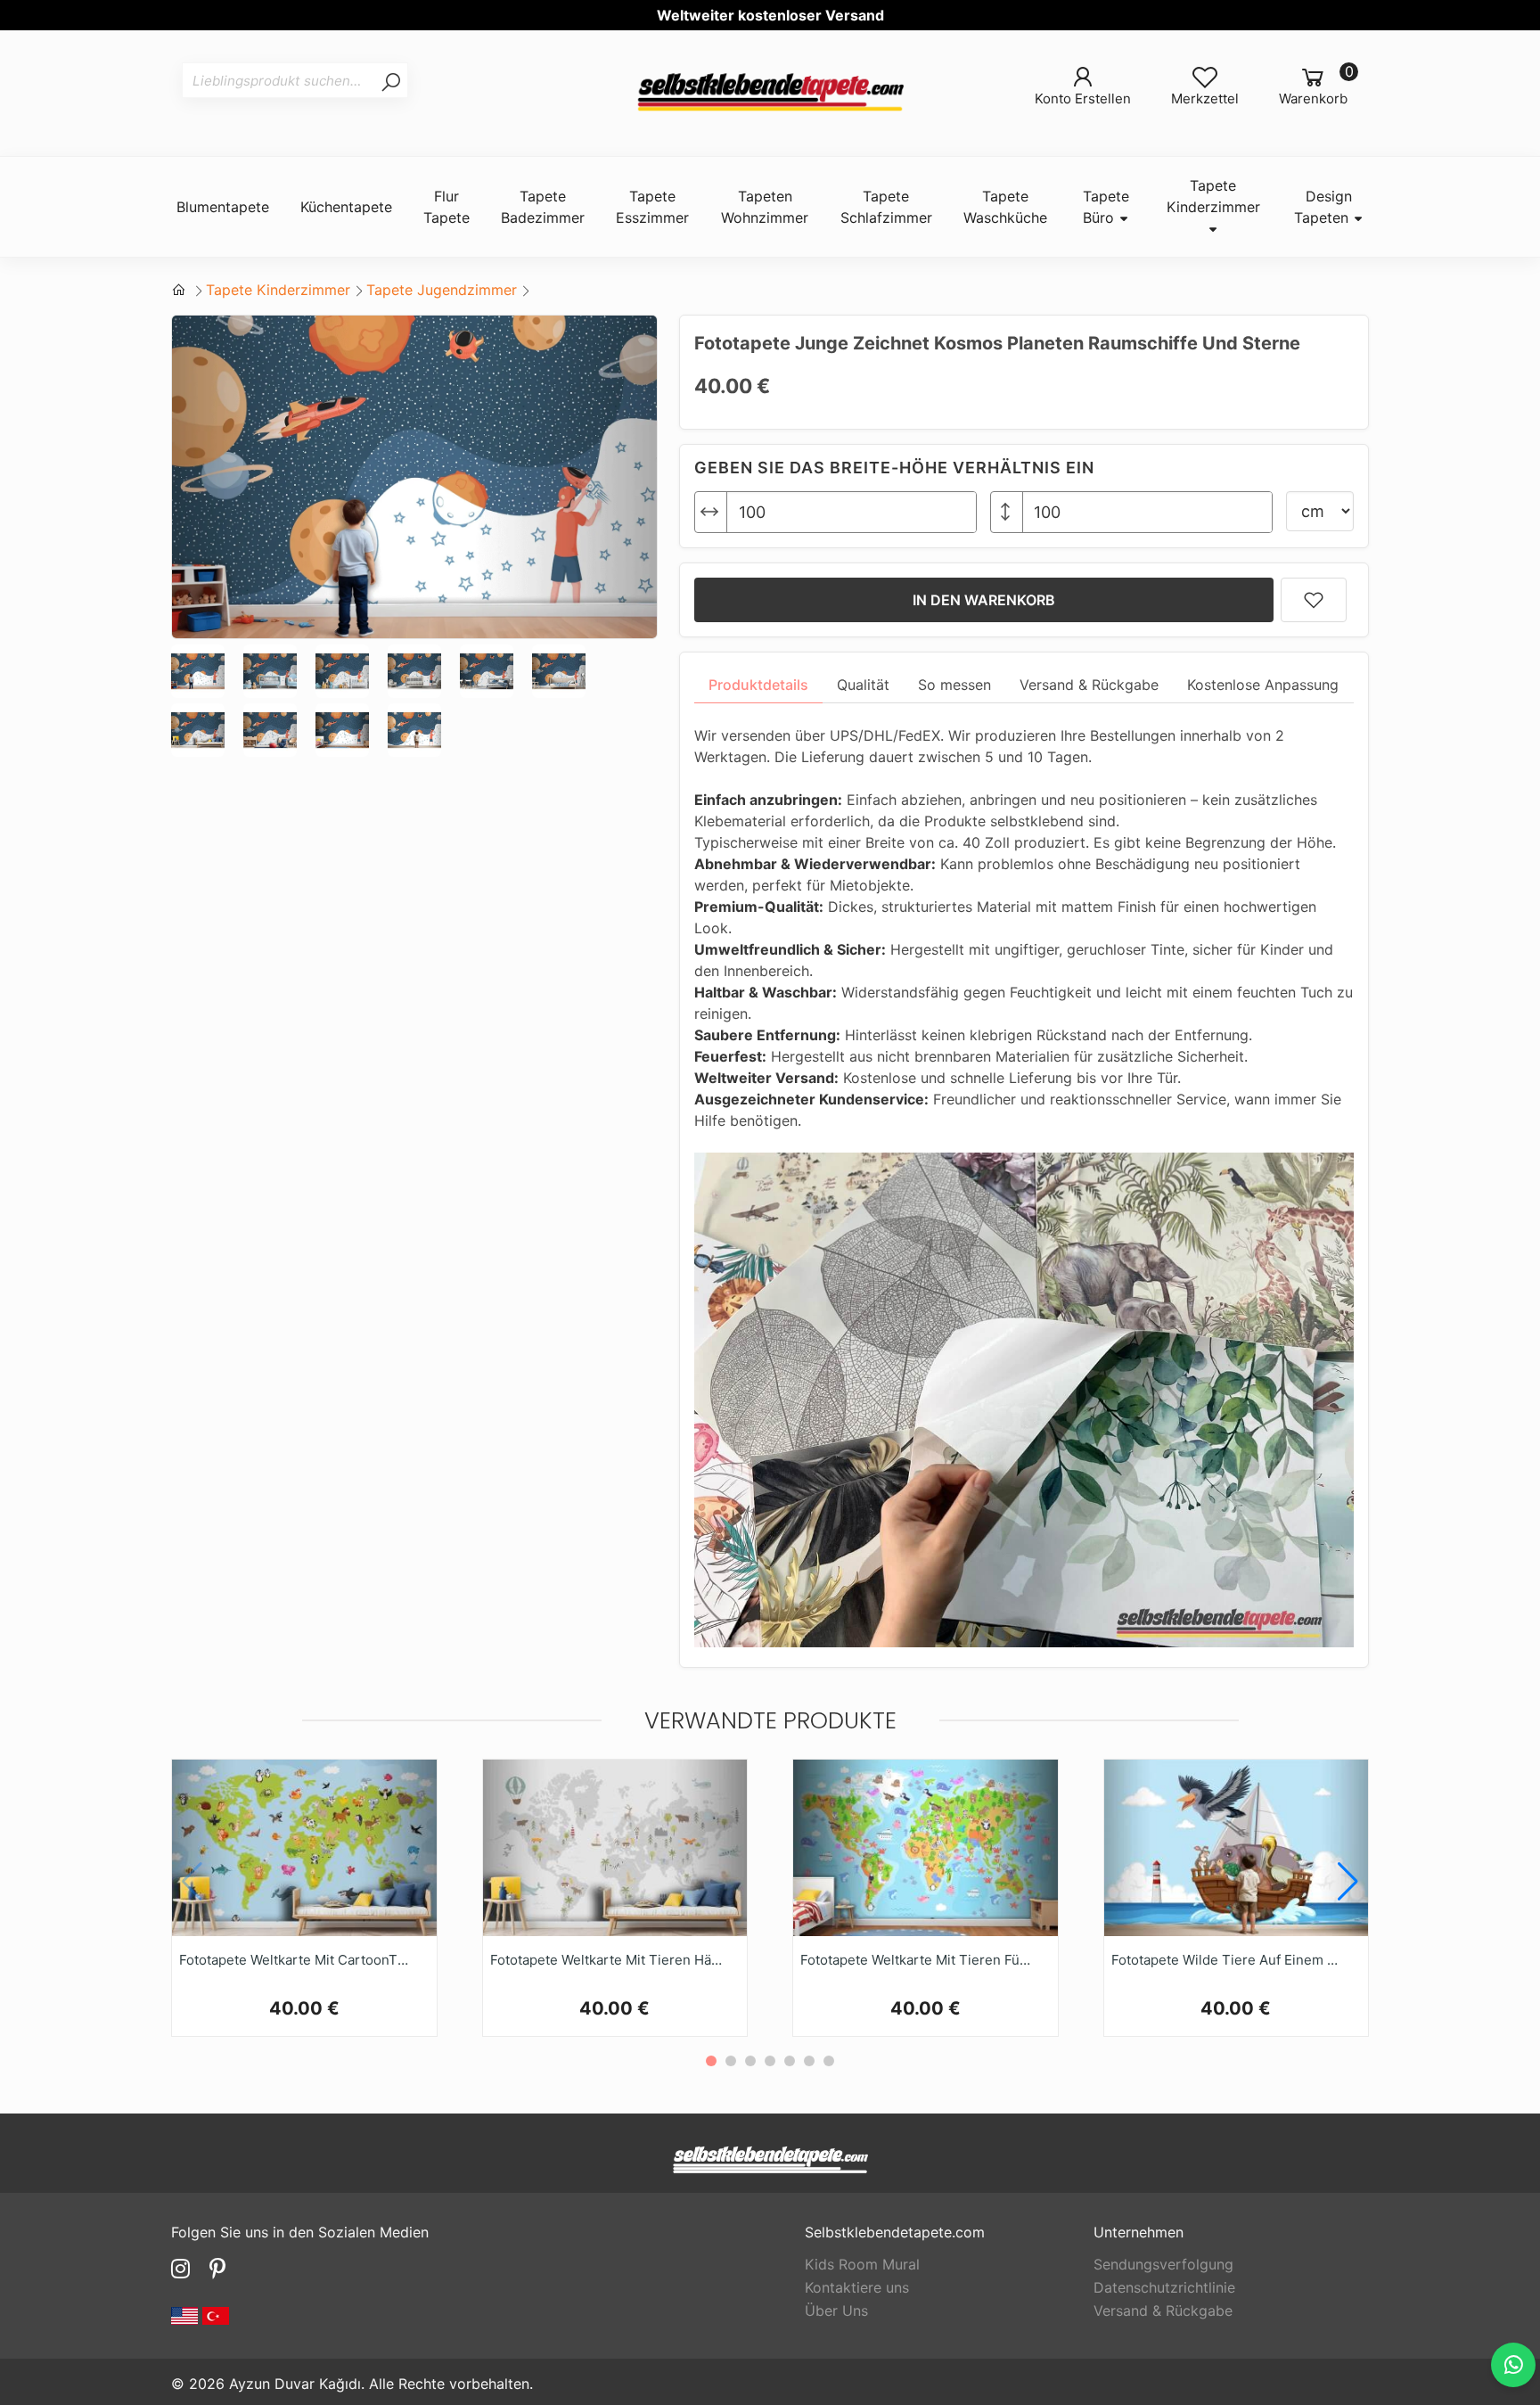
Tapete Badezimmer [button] (543, 207)
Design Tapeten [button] (1323, 207)
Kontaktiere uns (857, 2287)
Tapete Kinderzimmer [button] (1213, 196)
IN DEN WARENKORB (984, 600)
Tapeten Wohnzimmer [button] (765, 207)
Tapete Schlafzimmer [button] (886, 207)
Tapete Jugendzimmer (442, 290)
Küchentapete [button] (346, 207)
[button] (1348, 1882)
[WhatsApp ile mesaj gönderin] (1513, 2365)
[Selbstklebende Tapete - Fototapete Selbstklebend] (770, 93)
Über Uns (836, 2311)
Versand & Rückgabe (1163, 2311)
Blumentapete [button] (223, 207)
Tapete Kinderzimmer (278, 290)
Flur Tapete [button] (446, 207)
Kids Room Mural (862, 2264)
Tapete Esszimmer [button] (652, 207)
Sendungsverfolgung (1163, 2264)
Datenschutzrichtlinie (1164, 2287)
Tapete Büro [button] (1106, 207)
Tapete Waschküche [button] (1005, 207)
